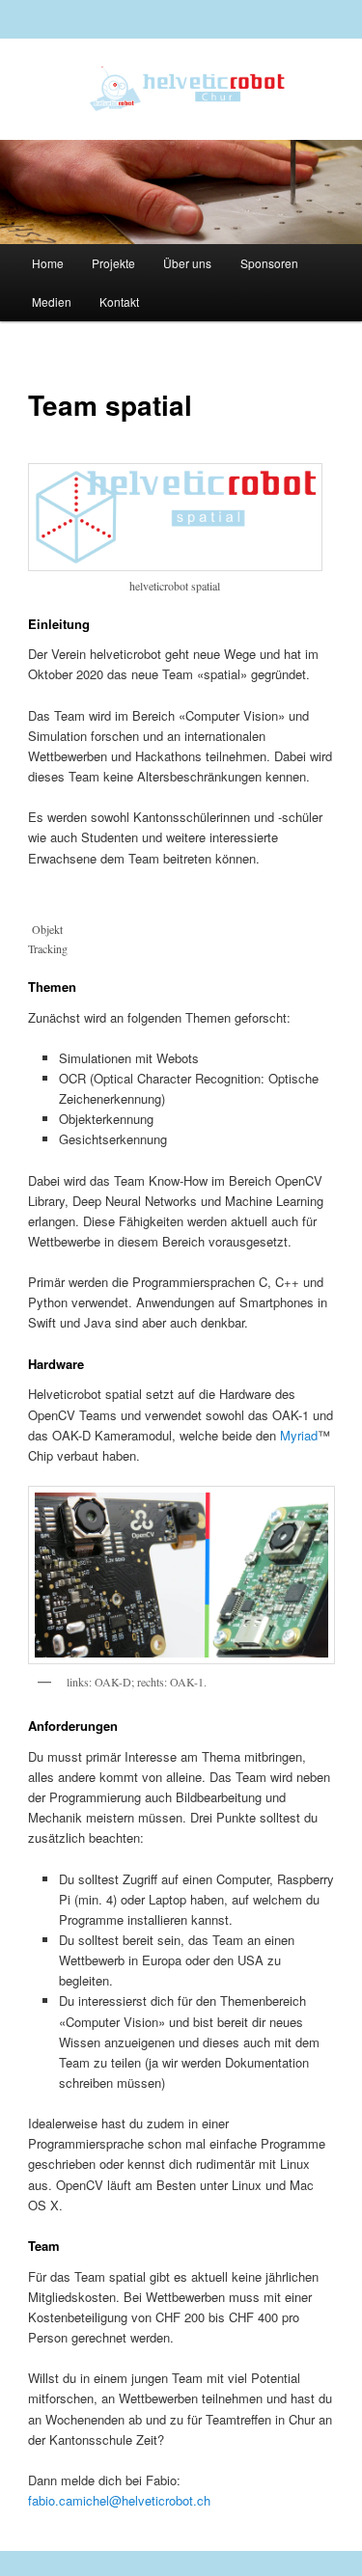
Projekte (113, 263)
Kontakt (119, 301)
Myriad (299, 1435)
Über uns (187, 263)
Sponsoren (269, 263)
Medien (52, 301)
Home (48, 263)
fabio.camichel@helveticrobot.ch (119, 2500)
